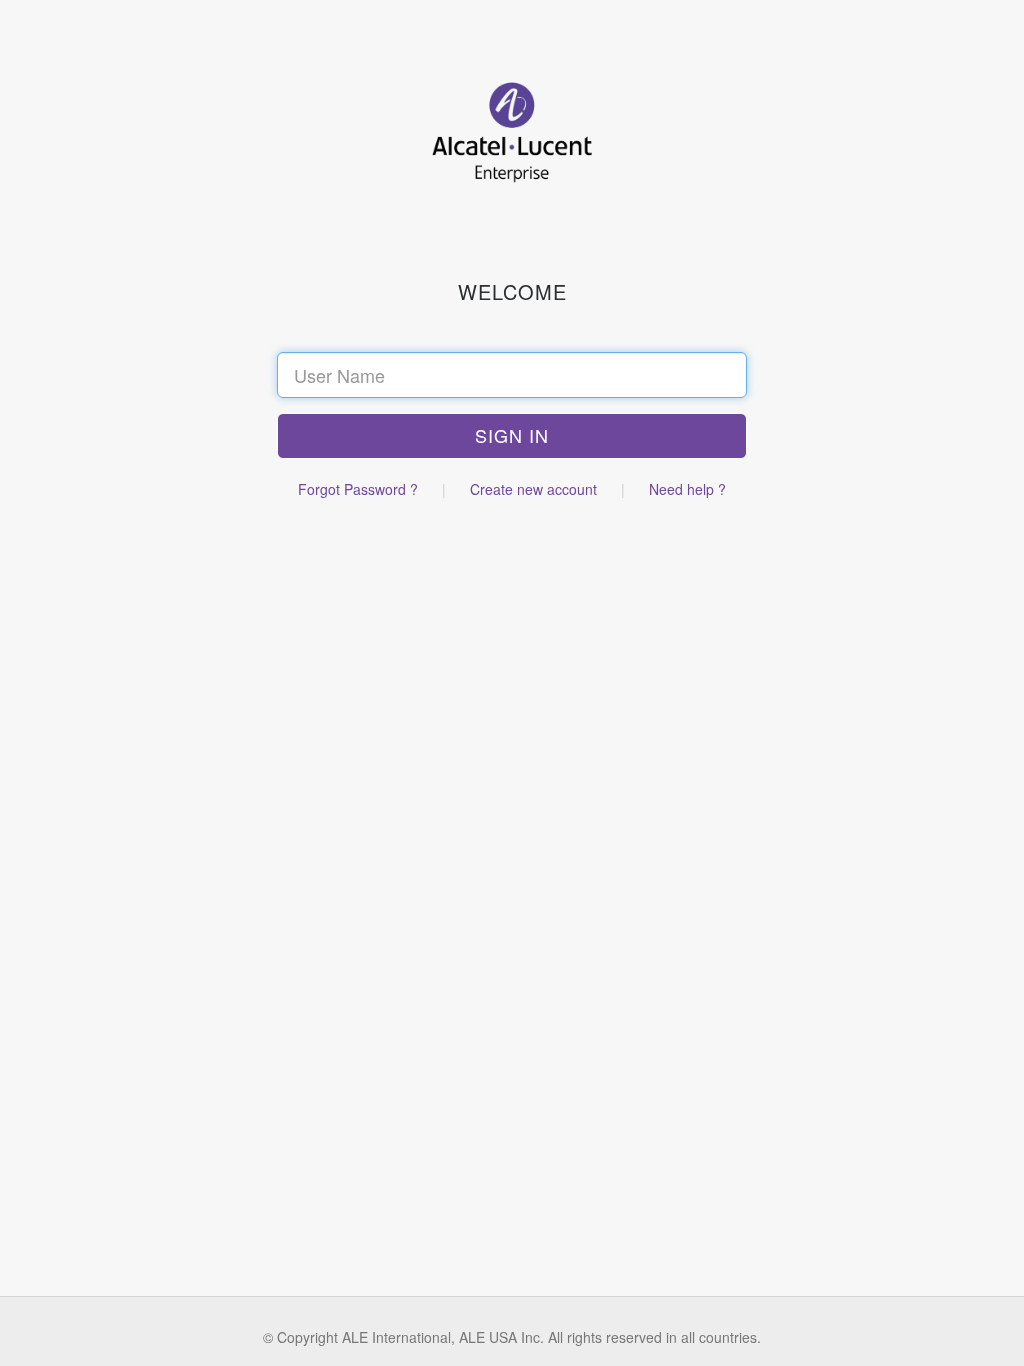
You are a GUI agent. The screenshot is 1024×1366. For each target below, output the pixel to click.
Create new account (533, 489)
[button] (512, 436)
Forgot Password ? (358, 489)
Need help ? (687, 489)
